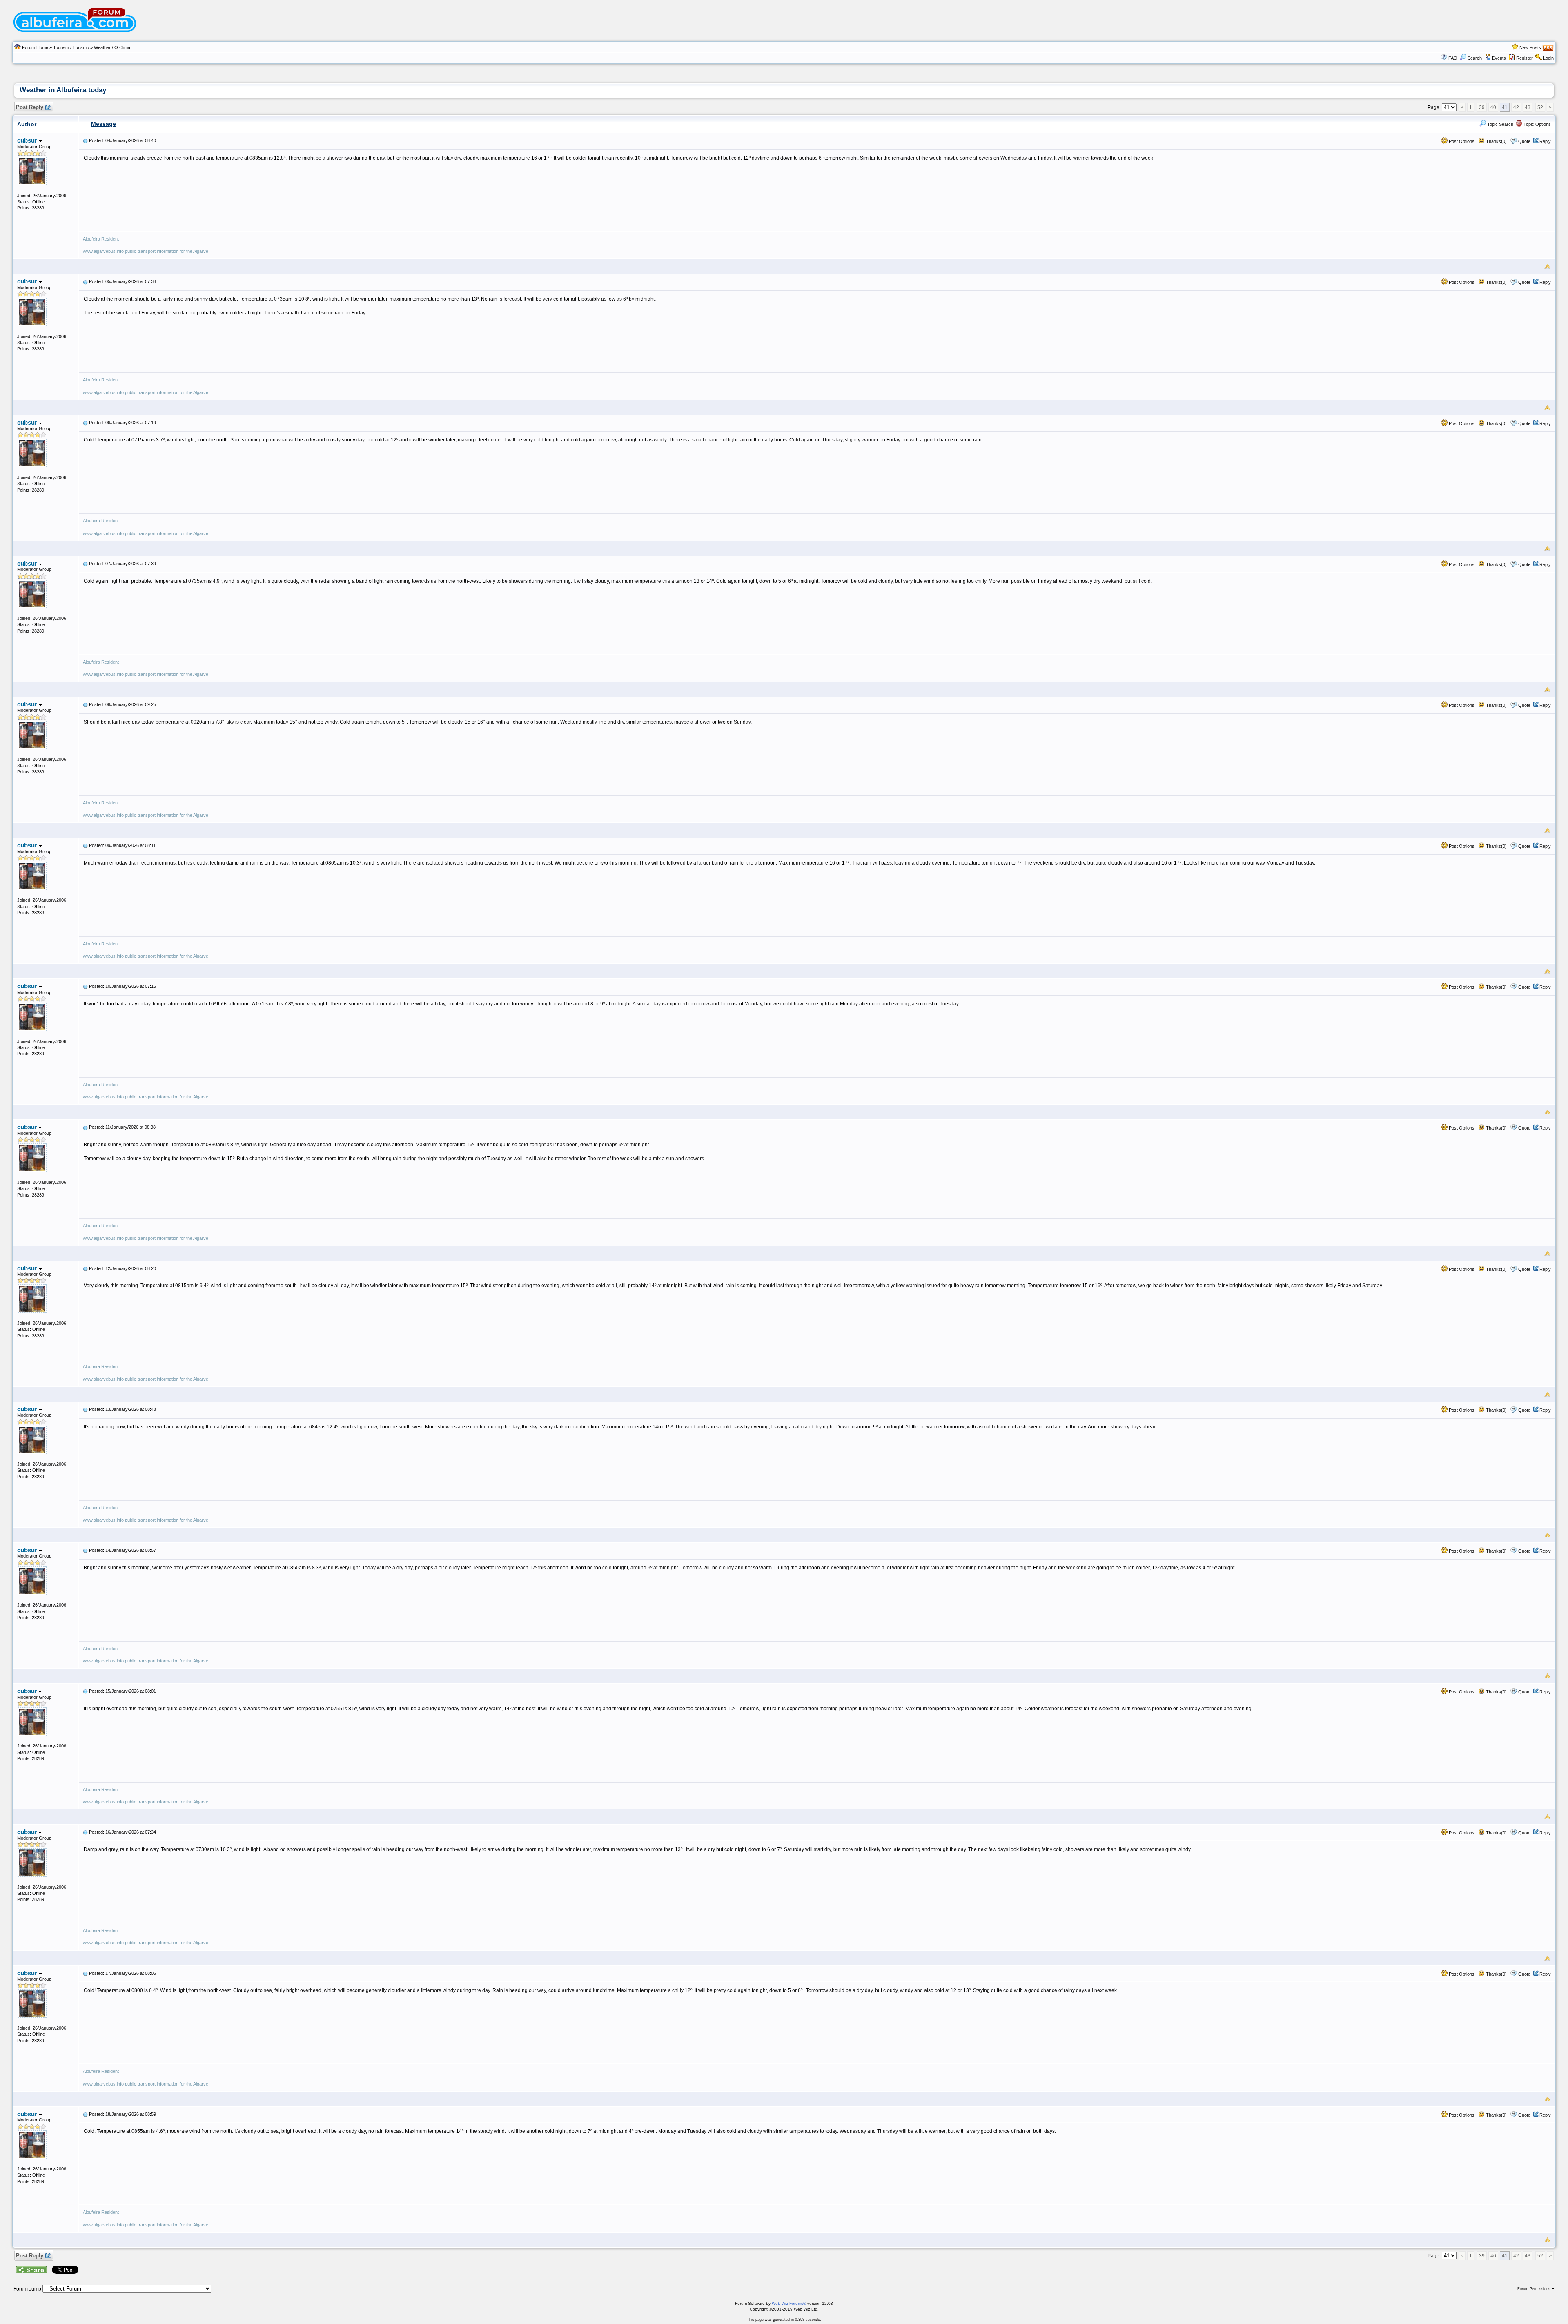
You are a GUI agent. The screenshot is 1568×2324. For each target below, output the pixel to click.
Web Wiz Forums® (789, 2303)
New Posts (1530, 47)
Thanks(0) (1496, 141)
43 (1528, 107)
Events (1499, 58)
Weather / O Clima (112, 47)
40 (1493, 107)
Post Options (1461, 141)
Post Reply (30, 107)
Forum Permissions (1535, 2289)
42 (1516, 107)
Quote (1524, 141)
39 (1482, 107)
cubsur (28, 140)
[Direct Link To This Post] (85, 140)
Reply (1545, 141)
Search (1475, 58)
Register (1525, 58)
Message (104, 124)
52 (1540, 107)
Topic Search (1500, 124)
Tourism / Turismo (71, 47)
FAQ (1453, 58)
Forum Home (35, 47)
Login (1548, 58)
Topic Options (1537, 124)
